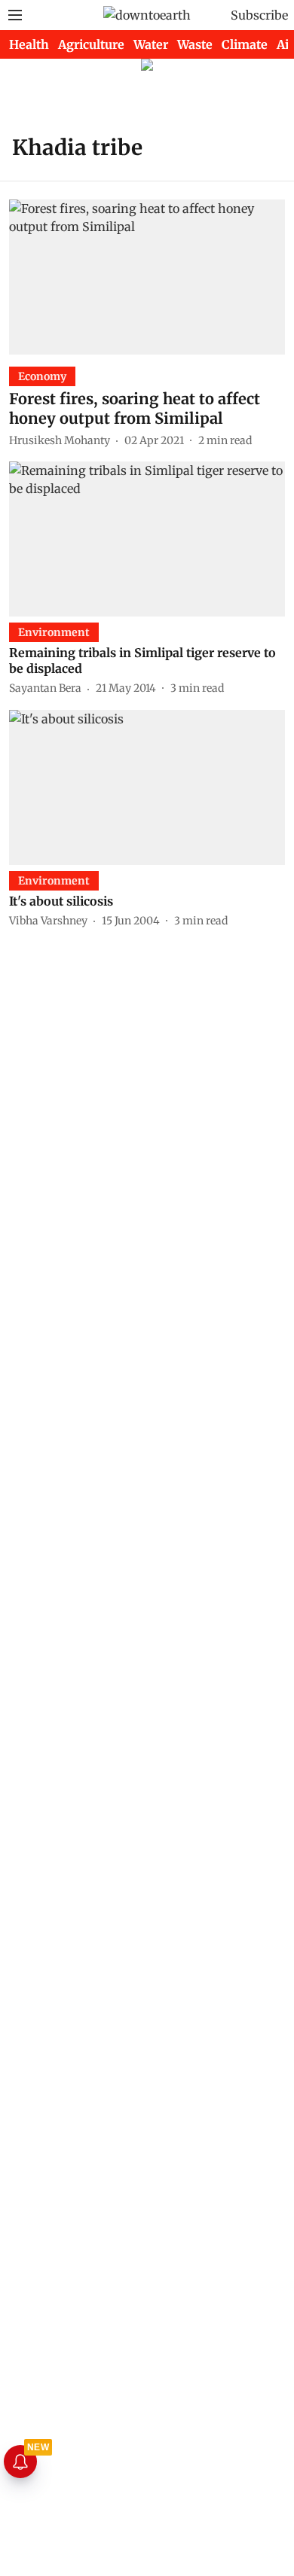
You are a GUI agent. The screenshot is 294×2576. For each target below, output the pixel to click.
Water (151, 44)
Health (29, 44)
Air (285, 44)
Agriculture (91, 44)
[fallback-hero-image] (147, 277)
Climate (245, 44)
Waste (195, 44)
